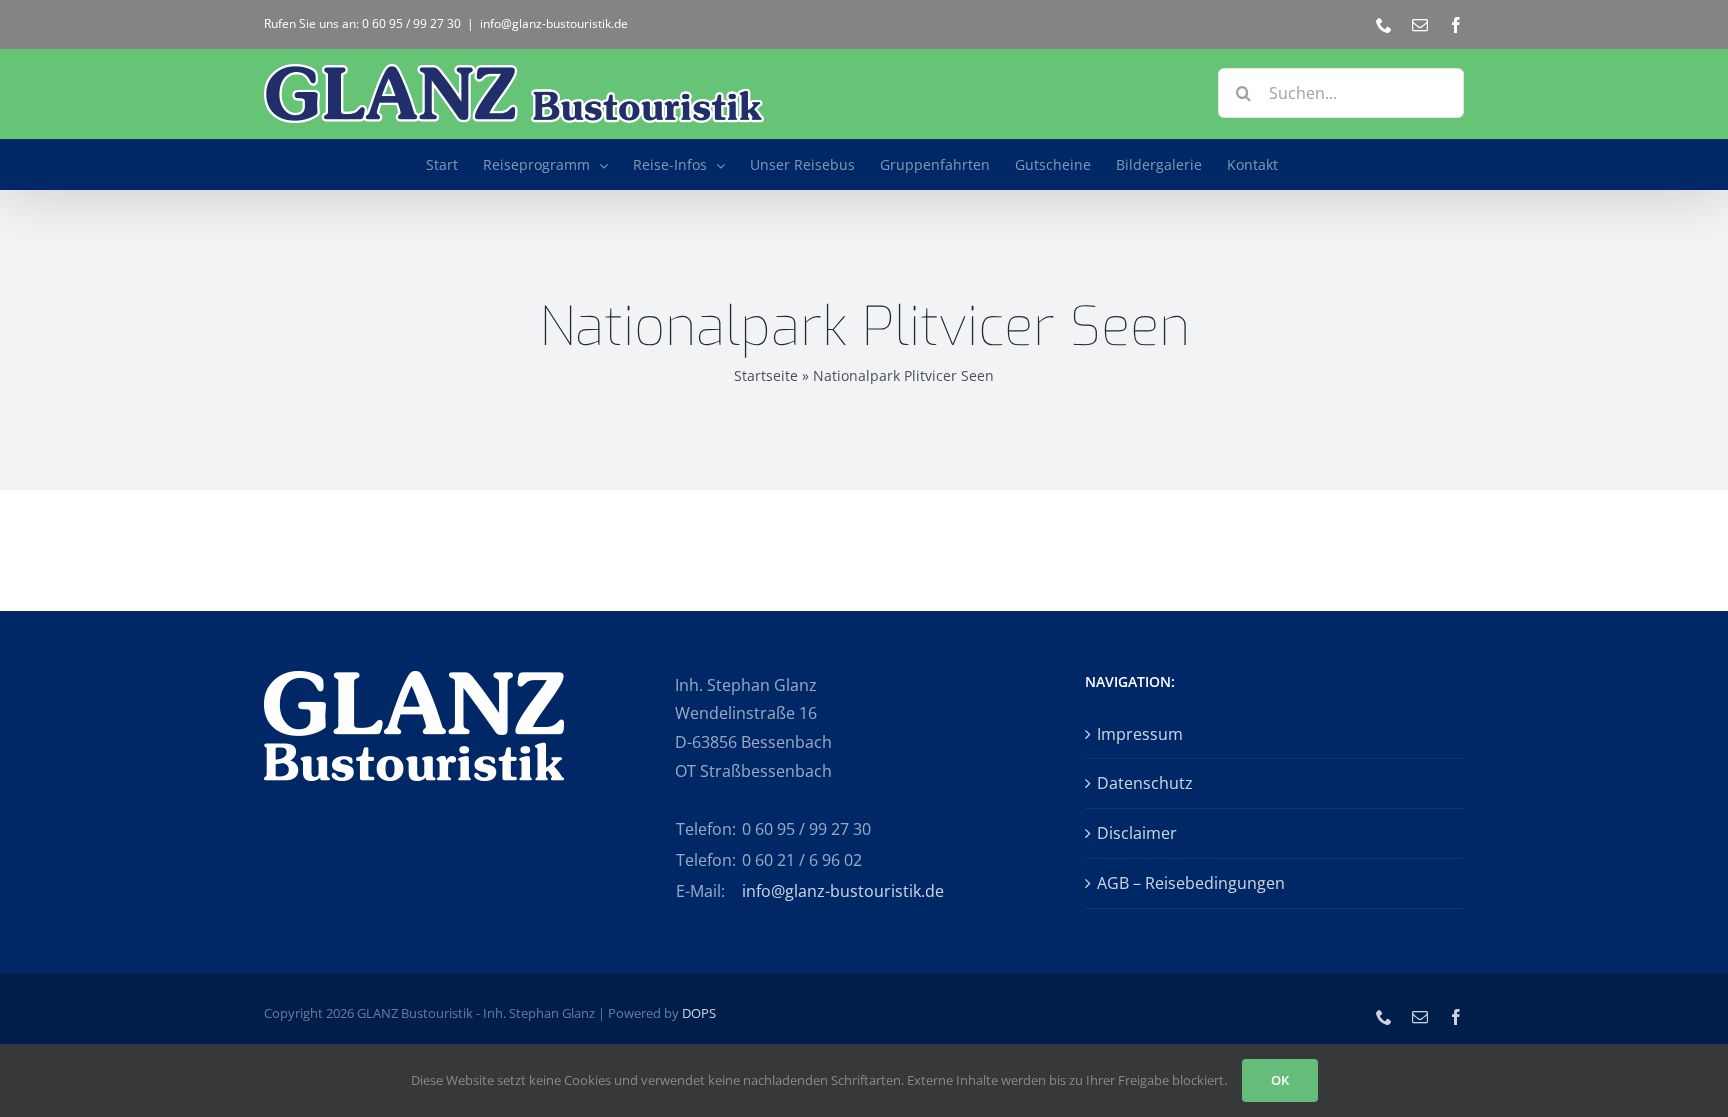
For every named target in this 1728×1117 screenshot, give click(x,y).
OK (1280, 1080)
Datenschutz (1145, 783)
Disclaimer (1137, 833)
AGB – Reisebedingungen (1191, 883)
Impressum (1140, 734)
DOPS (699, 1013)
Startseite (766, 375)
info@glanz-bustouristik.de (554, 23)
